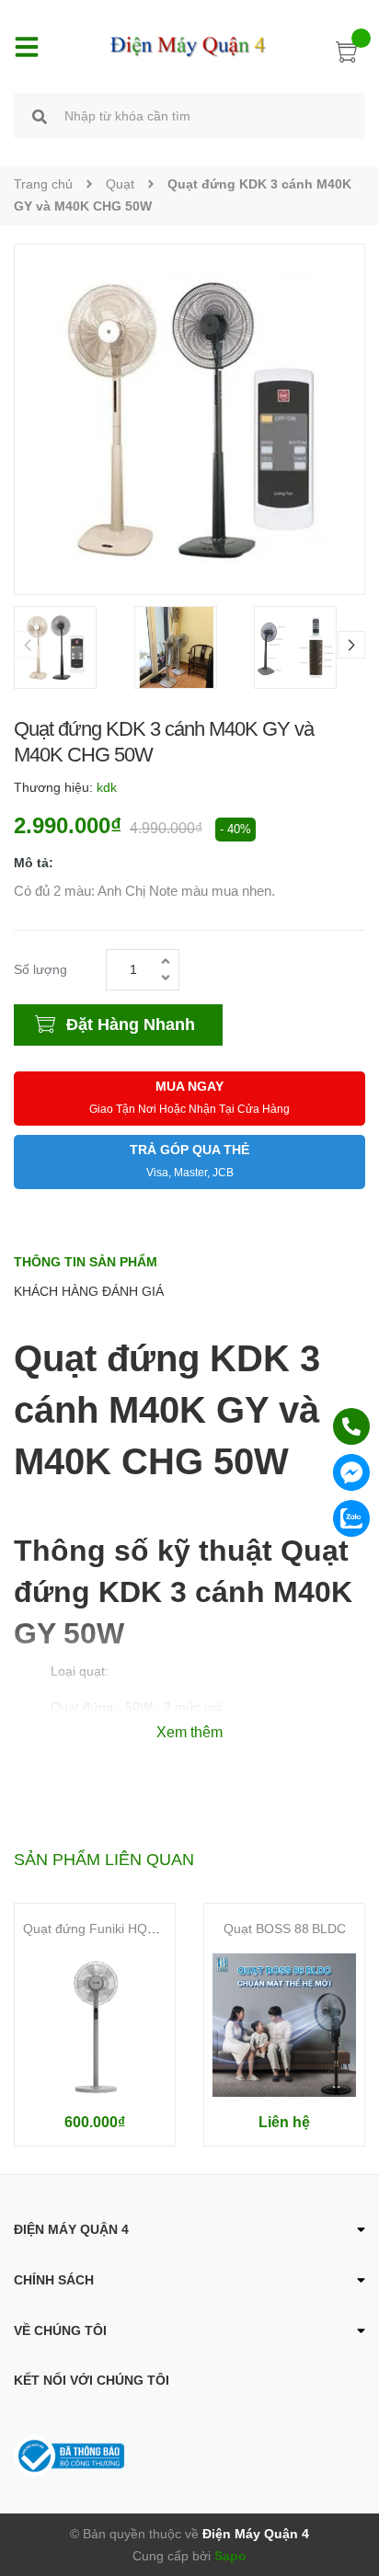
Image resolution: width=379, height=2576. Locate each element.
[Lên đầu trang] (351, 2489)
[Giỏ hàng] (347, 55)
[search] (40, 119)
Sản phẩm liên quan (104, 1860)
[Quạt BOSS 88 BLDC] (284, 2025)
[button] (351, 645)
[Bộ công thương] (69, 2455)
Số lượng (40, 969)
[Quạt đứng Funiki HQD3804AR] (95, 2025)
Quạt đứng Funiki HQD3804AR (113, 1929)
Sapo (230, 2556)
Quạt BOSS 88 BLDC (285, 1929)
